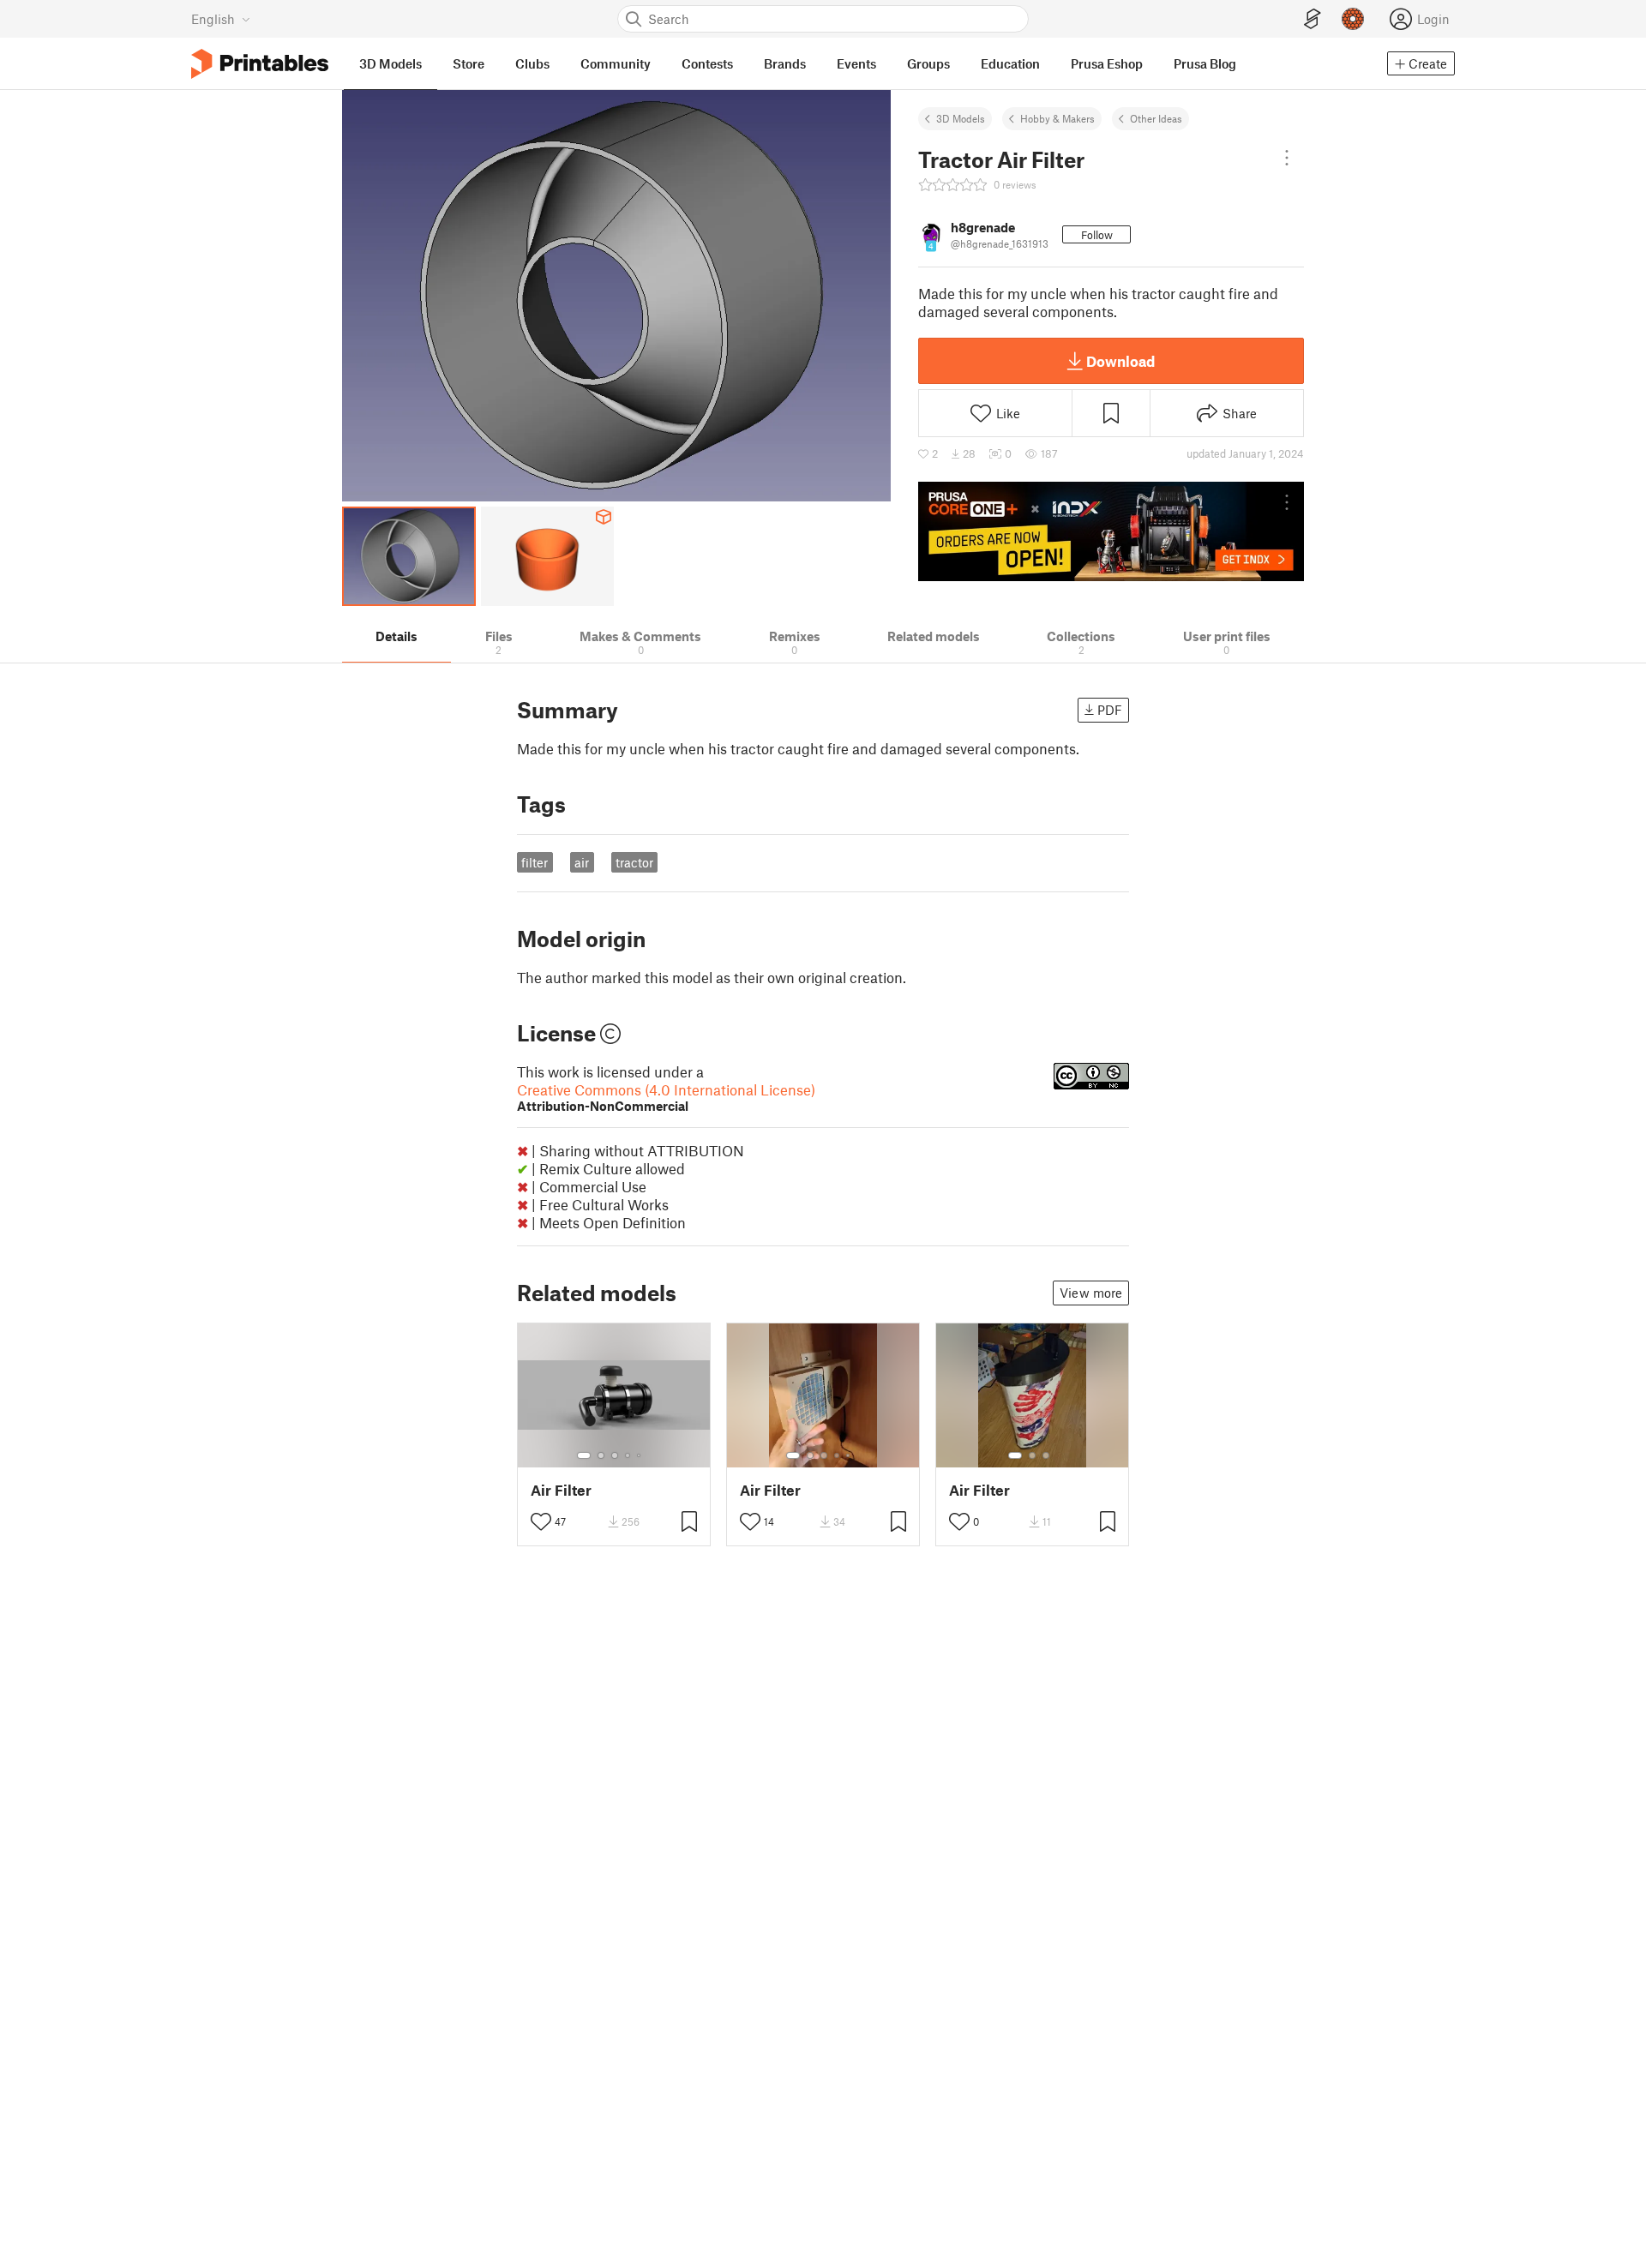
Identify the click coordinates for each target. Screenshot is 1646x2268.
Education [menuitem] (1010, 63)
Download (1120, 361)
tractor (634, 862)
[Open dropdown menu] (1287, 158)
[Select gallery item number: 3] (615, 1455)
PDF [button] (1110, 710)
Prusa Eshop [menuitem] (1107, 63)
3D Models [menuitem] (390, 63)
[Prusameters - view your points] (1353, 19)
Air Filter (561, 1490)
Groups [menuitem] (928, 63)
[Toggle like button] (541, 1521)
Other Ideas (1156, 118)
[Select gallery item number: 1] (584, 1455)
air (582, 862)
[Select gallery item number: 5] (640, 1455)
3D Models (961, 118)
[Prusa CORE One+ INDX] (1111, 531)
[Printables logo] (260, 64)
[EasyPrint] (1313, 19)
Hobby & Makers (1057, 118)
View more (1091, 1293)
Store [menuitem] (469, 63)
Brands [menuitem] (785, 63)
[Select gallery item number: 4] (628, 1455)
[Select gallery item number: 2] (601, 1455)
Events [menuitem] (856, 63)
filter (535, 862)
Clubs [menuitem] (532, 63)
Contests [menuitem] (707, 63)
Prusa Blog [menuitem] (1205, 63)
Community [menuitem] (616, 63)
